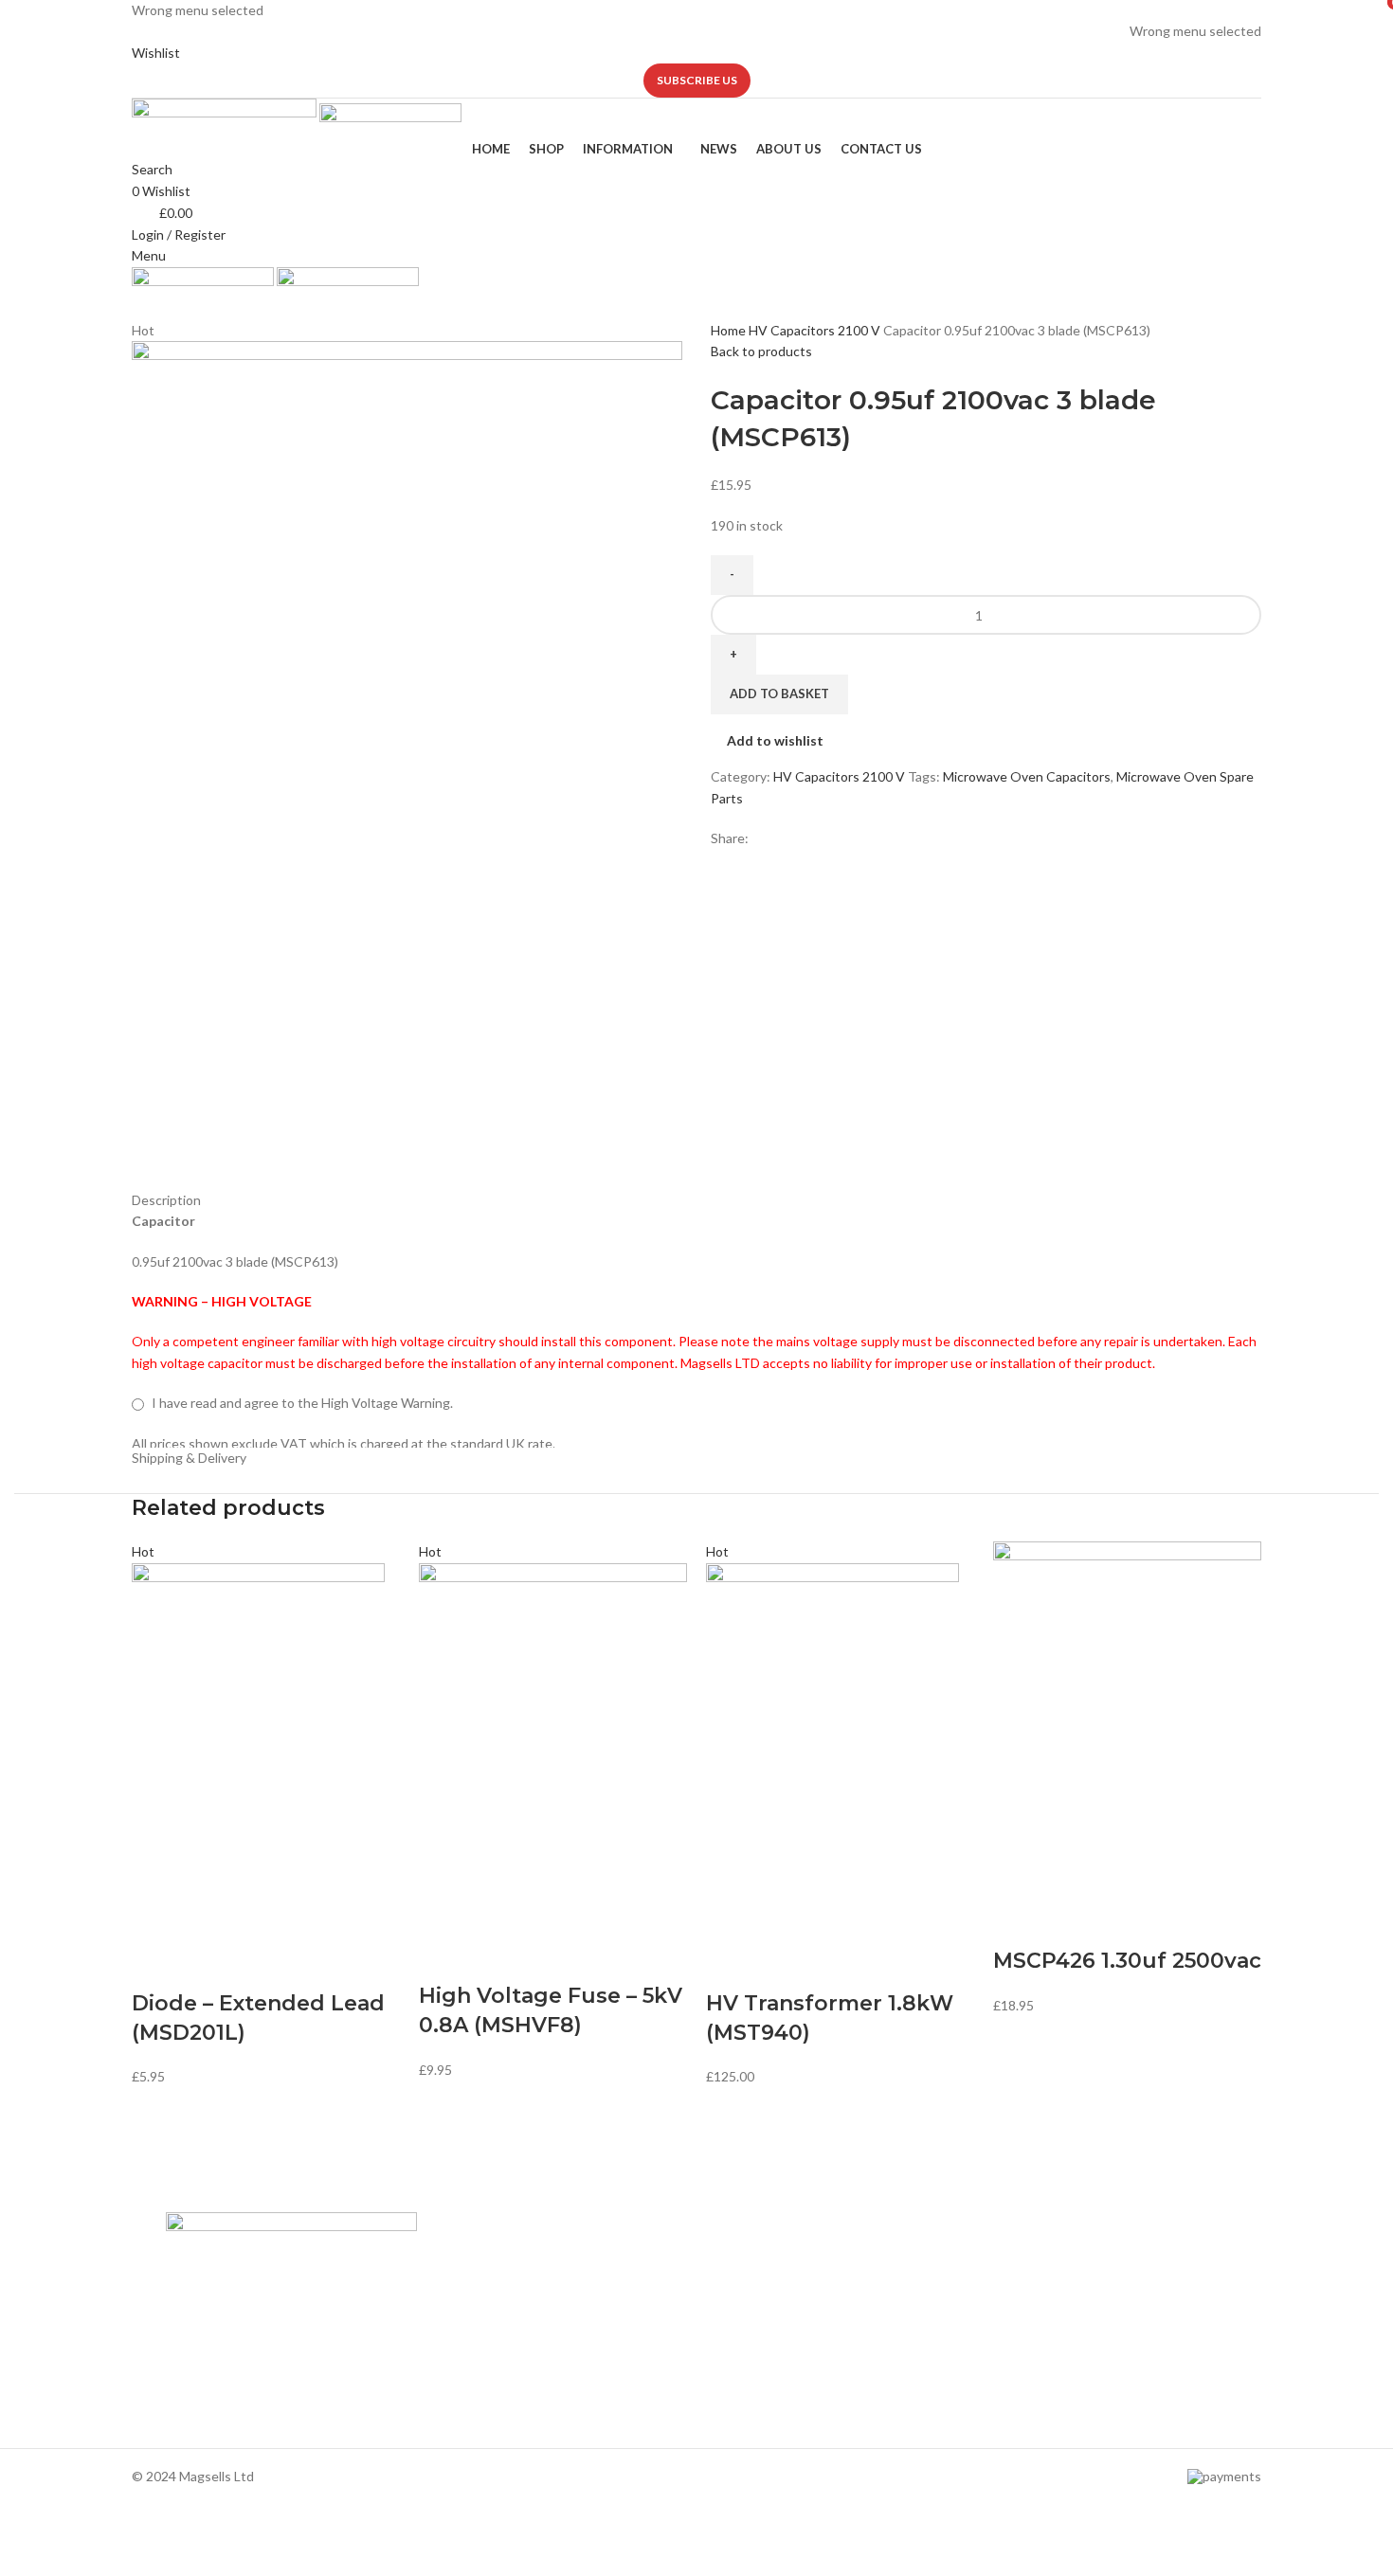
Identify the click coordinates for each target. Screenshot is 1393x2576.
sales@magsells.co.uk (1076, 2321)
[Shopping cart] (137, 307)
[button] (155, 1966)
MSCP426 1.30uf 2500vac (1127, 1961)
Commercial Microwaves (778, 2357)
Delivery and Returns (498, 2422)
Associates (469, 2292)
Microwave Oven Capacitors (1027, 776)
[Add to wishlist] (256, 1966)
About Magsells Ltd (494, 2260)
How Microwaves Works (778, 2260)
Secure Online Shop (495, 2324)
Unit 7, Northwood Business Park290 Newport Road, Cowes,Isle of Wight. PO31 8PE (1074, 2383)
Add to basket (779, 694)
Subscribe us (697, 80)
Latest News (474, 2357)
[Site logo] (226, 117)
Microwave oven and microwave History (823, 2292)
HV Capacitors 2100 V (816, 330)
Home (730, 330)
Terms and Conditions (501, 2390)
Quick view (206, 1966)
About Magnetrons (763, 2324)
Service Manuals (754, 2390)
